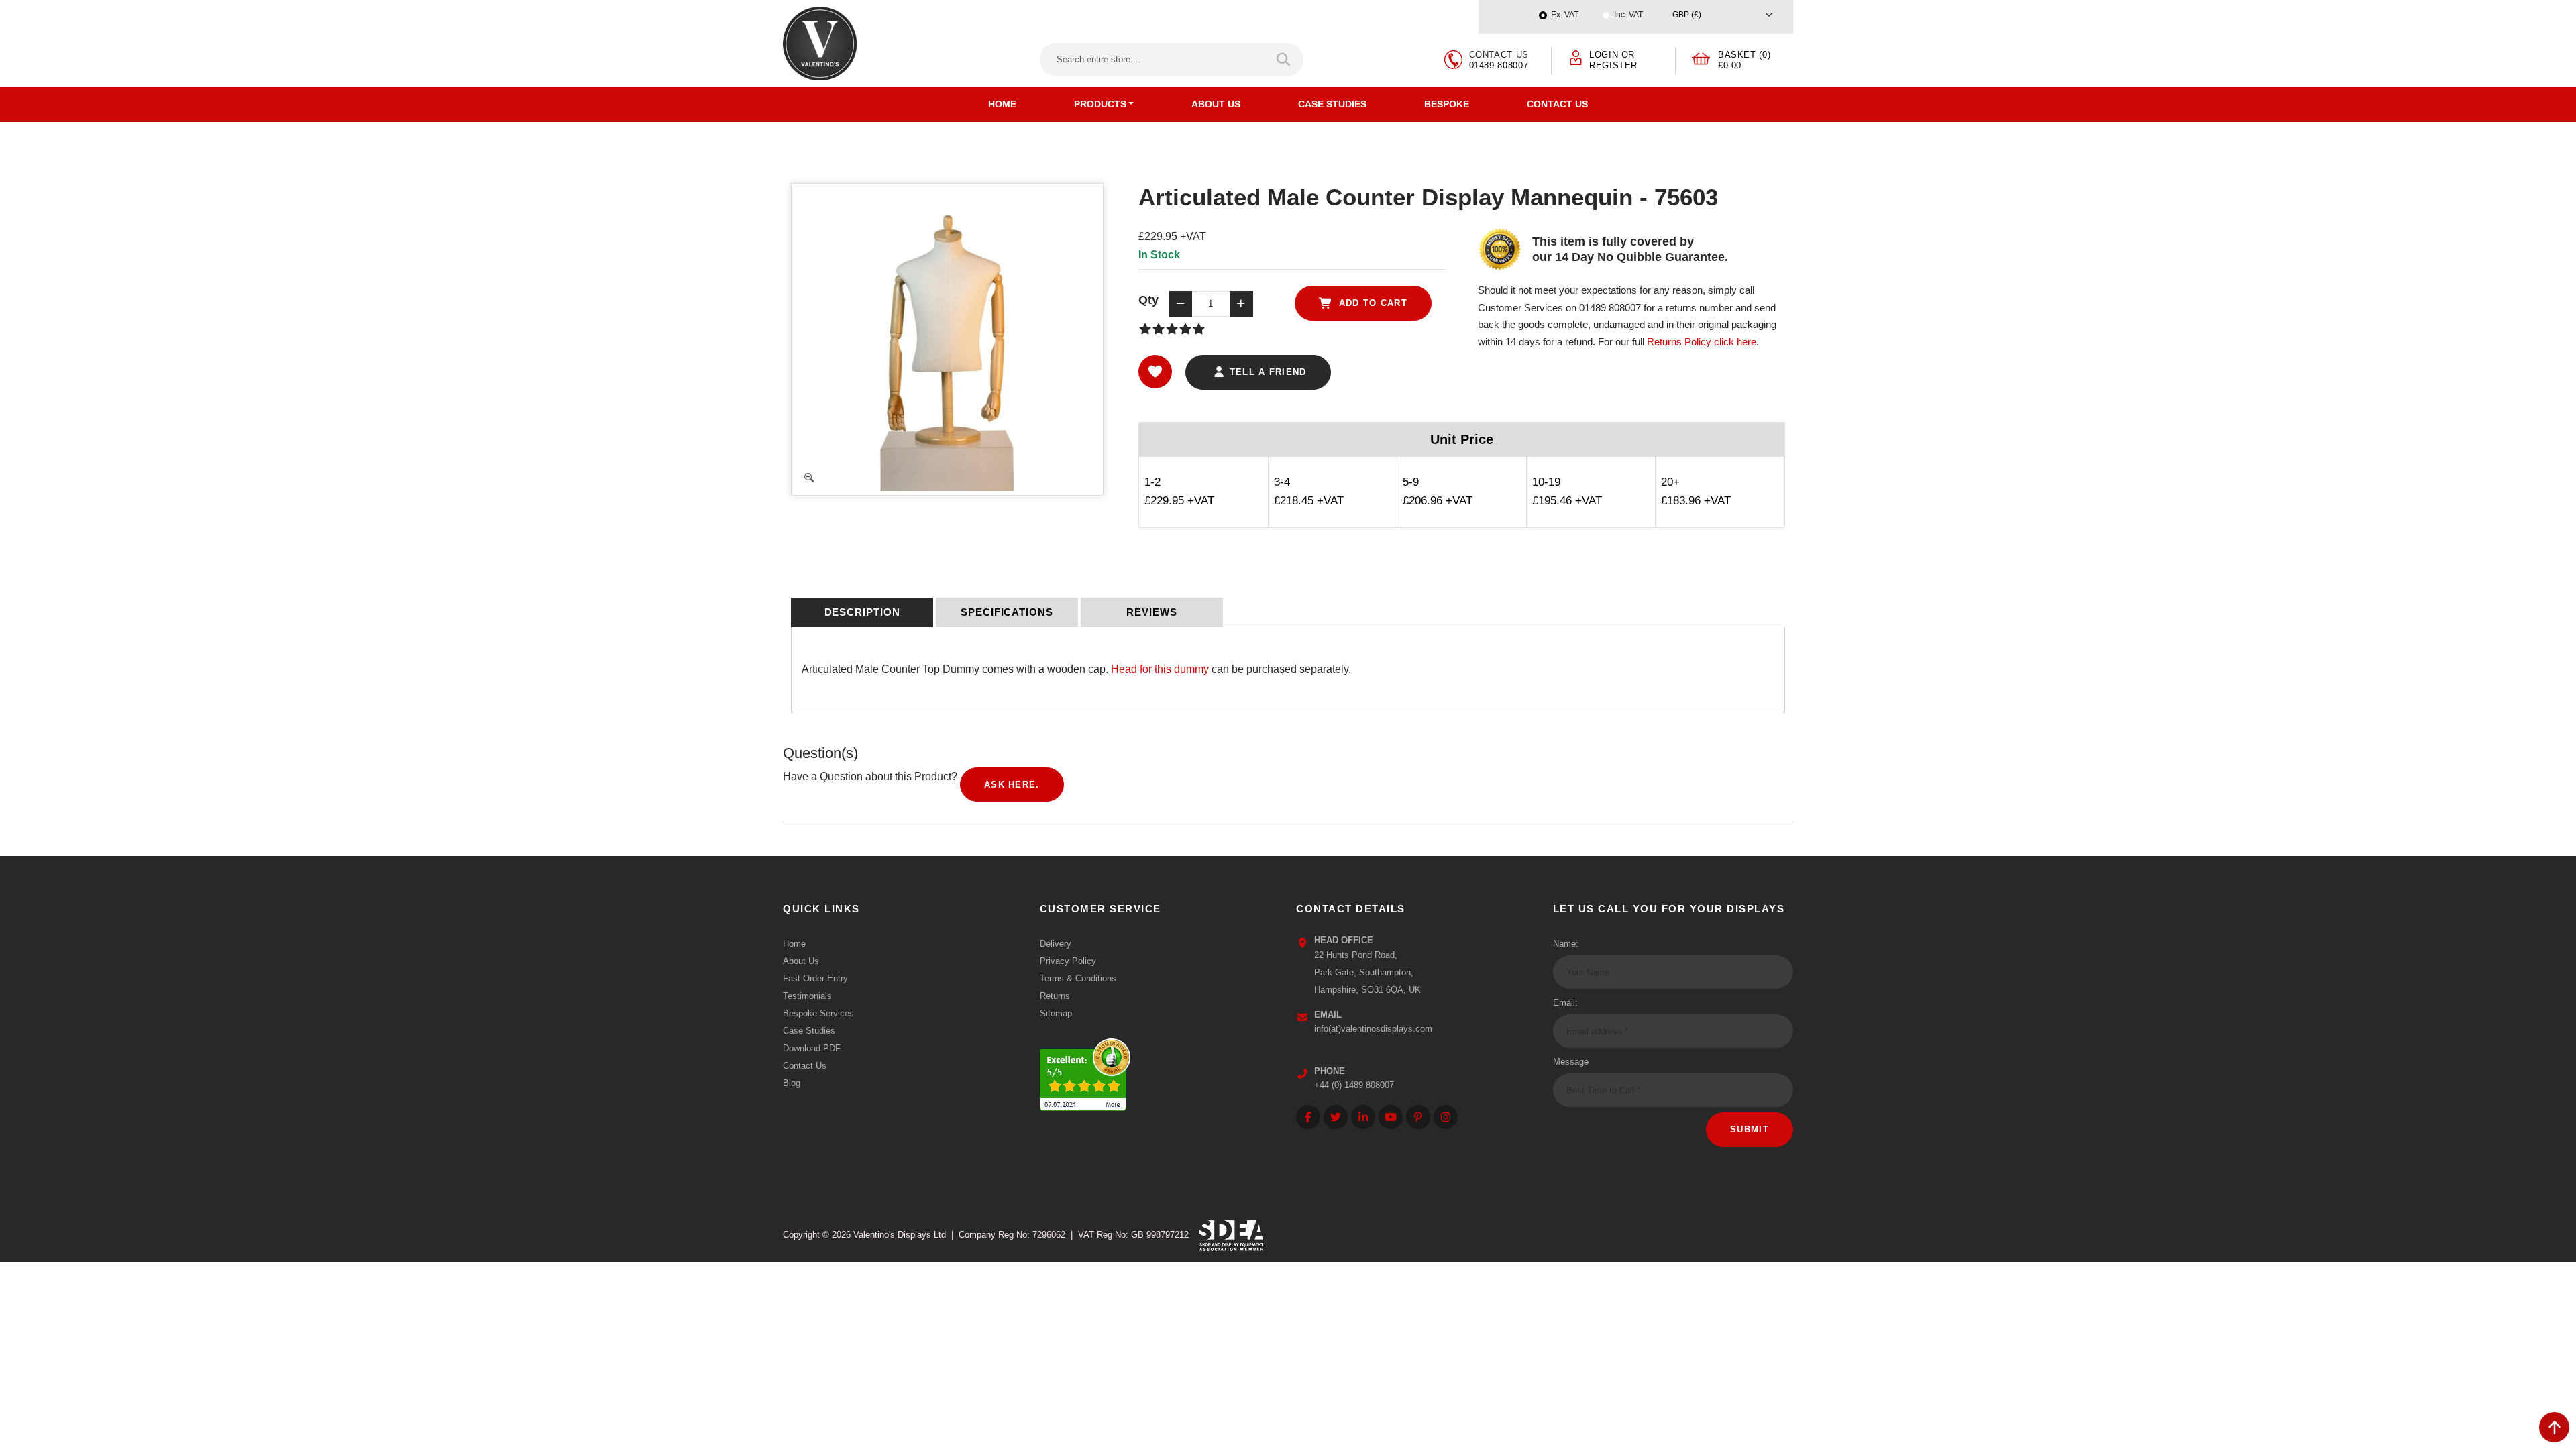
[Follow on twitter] (1336, 1117)
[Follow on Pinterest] (1418, 1117)
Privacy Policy (1068, 961)
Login (1604, 55)
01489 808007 (1499, 65)
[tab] (862, 612)
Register (1613, 65)
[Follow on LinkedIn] (1363, 1117)
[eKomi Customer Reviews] (1085, 1072)
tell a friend (1266, 372)
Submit (1750, 1129)
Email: (1565, 1003)
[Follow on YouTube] (1391, 1117)
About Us (1216, 104)
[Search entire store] (1284, 60)
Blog (792, 1083)
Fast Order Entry (815, 978)
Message (1571, 1062)
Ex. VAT (1565, 15)
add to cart (1371, 303)
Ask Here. (1012, 785)
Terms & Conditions (1078, 978)
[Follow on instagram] (1446, 1117)
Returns (1055, 996)
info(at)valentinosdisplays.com (1373, 1029)
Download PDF (812, 1048)
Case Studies (1332, 104)
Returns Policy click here (1702, 342)
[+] (1241, 304)
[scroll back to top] (2554, 1427)
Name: (1566, 944)
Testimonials (807, 996)
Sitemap (1056, 1013)
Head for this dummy (1160, 669)
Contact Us (1557, 104)
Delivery (1056, 944)
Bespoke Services (818, 1013)
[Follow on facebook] (1308, 1117)
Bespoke (1447, 104)
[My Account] (1576, 57)
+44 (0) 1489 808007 (1354, 1085)
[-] (1181, 304)
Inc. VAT (1628, 15)
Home (1002, 104)
